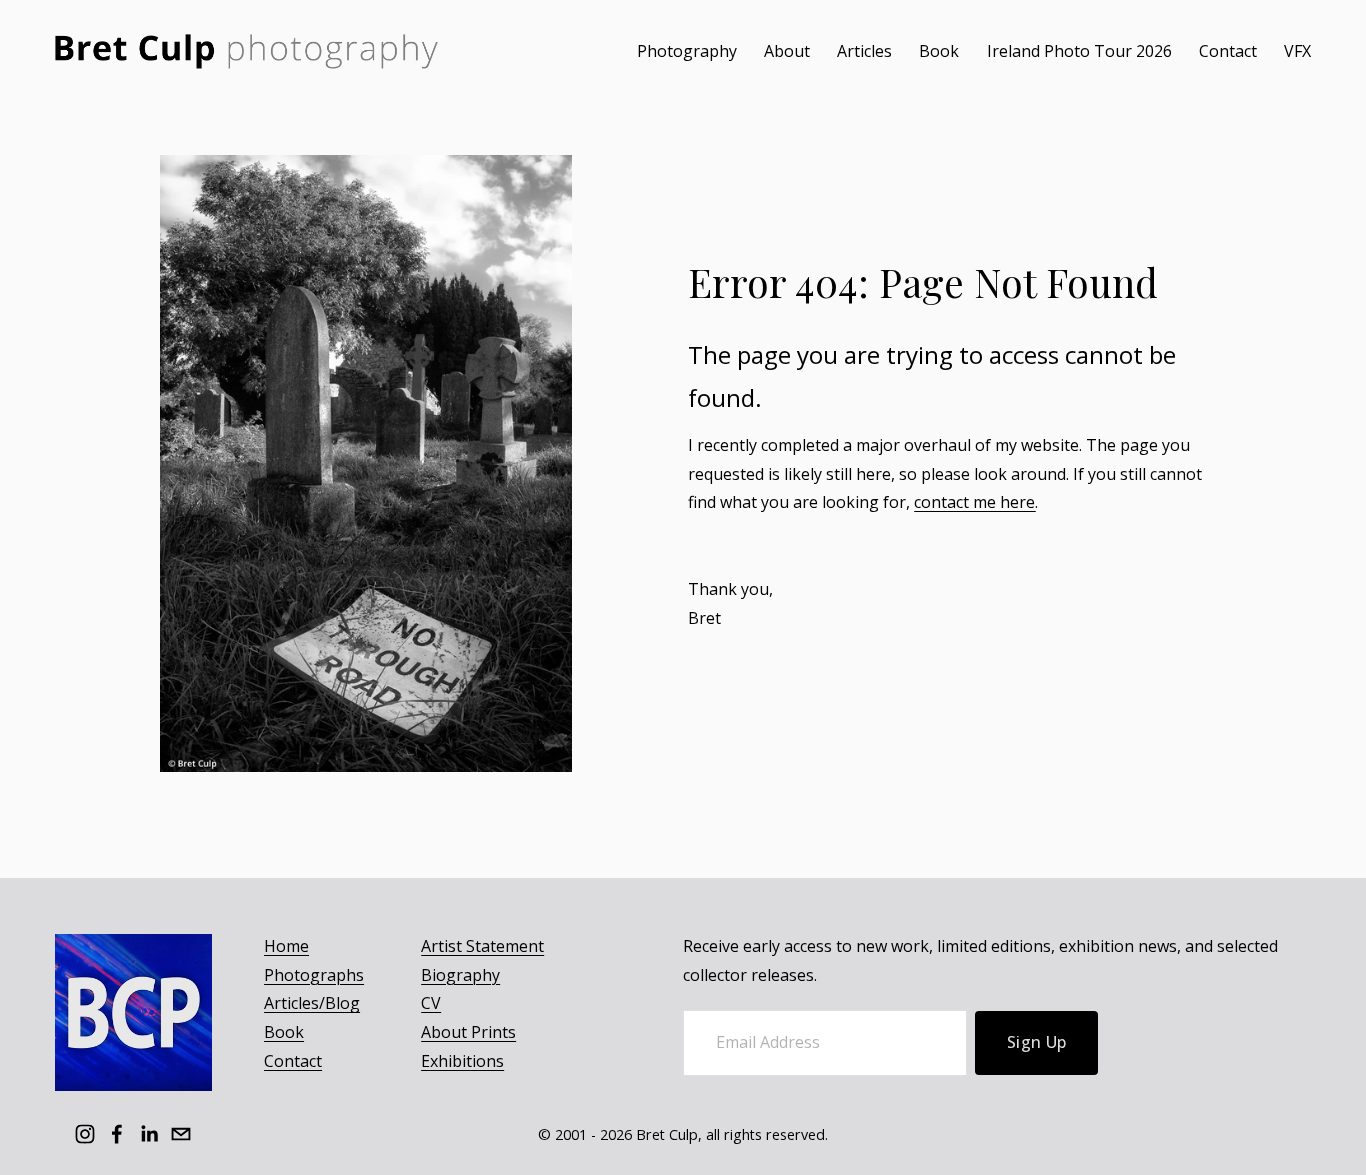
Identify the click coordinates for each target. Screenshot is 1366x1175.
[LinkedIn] (149, 1134)
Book (939, 51)
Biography (460, 975)
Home (286, 946)
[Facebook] (117, 1134)
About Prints (468, 1032)
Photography (687, 51)
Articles (864, 51)
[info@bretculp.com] (181, 1134)
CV (431, 1003)
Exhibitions (462, 1061)
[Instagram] (85, 1134)
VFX (1297, 51)
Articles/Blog (312, 1003)
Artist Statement (482, 946)
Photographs (314, 975)
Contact (1228, 51)
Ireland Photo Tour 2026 (1079, 51)
